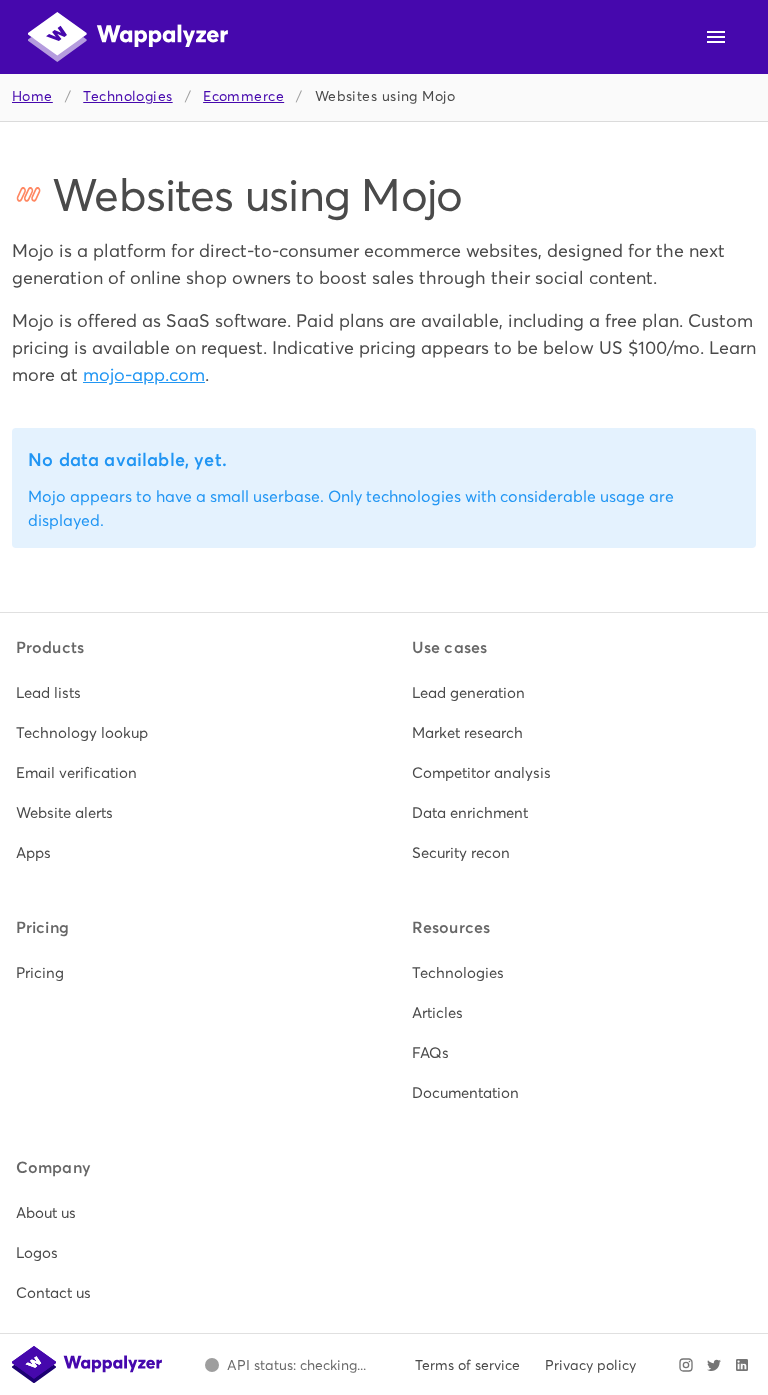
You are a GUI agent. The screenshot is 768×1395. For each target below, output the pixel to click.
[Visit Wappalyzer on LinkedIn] (742, 1365)
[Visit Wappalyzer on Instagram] (686, 1365)
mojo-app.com (144, 374)
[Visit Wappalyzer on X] (714, 1365)
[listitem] (186, 693)
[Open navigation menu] (716, 37)
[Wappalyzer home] (128, 37)
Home (32, 96)
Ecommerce (243, 96)
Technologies (127, 96)
